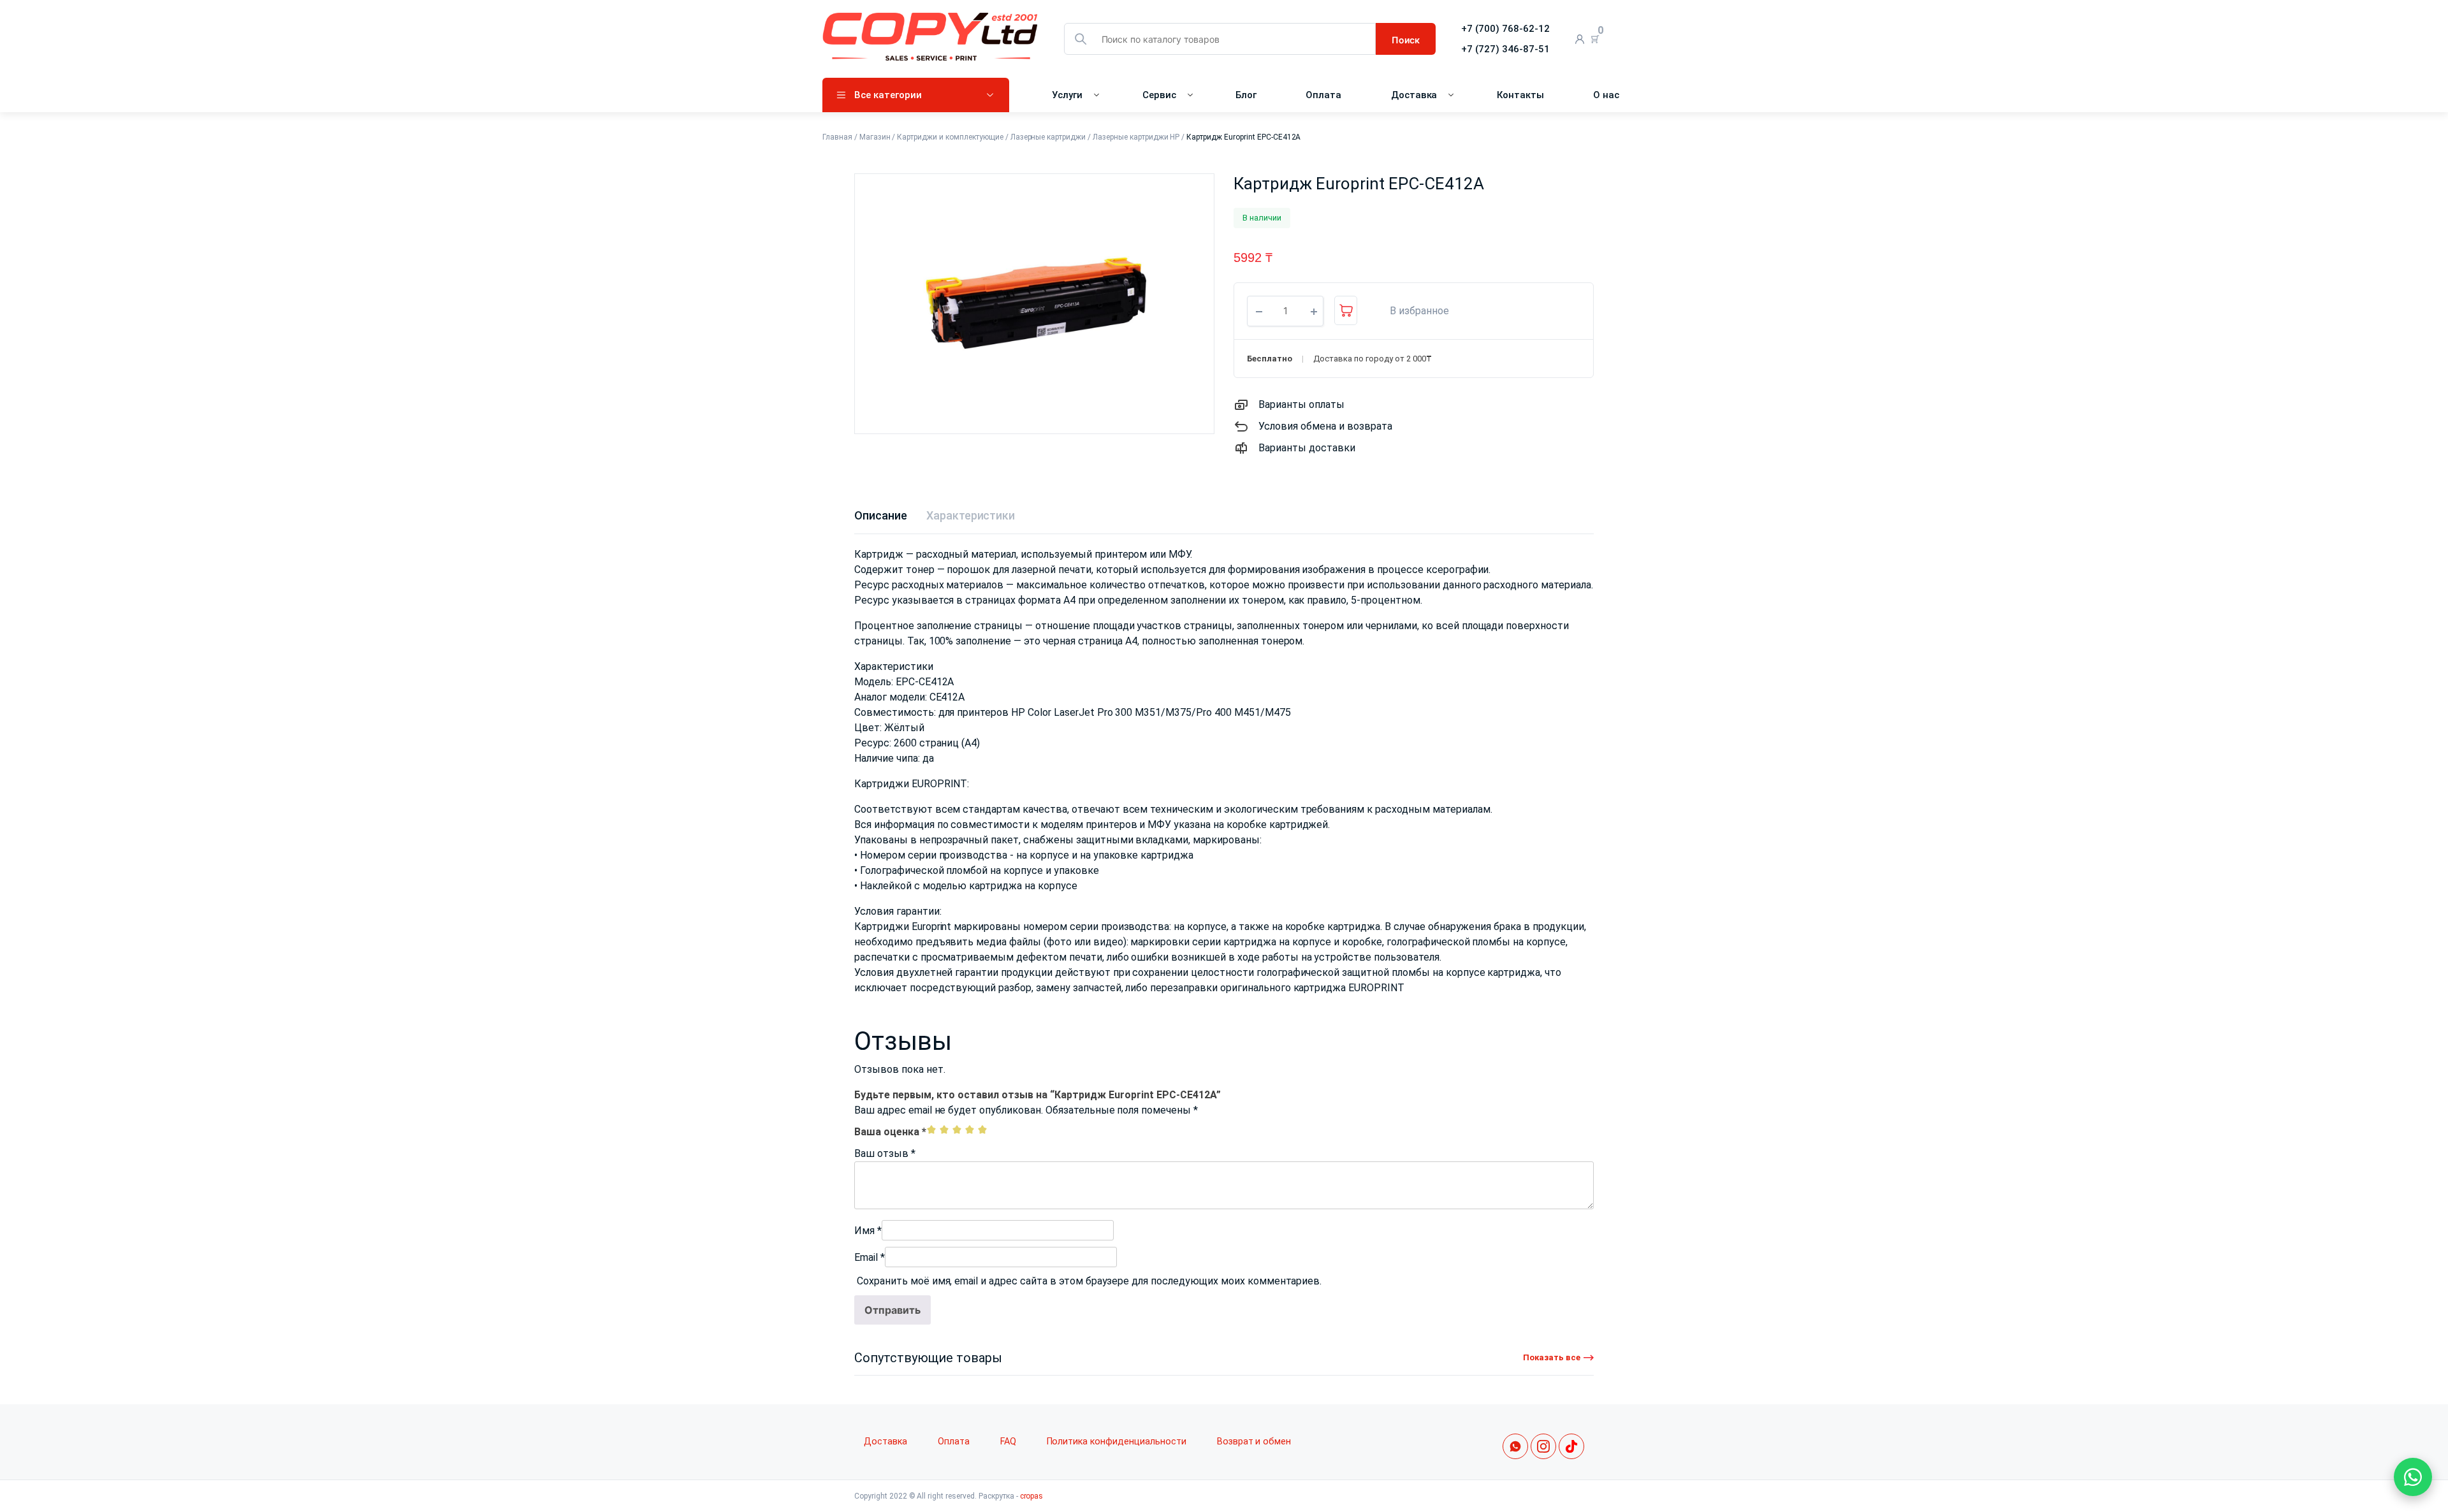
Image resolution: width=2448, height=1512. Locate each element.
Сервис (1159, 95)
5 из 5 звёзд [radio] (982, 1130)
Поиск (1406, 40)
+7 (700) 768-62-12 (1505, 29)
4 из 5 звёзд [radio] (970, 1130)
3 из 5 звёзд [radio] (957, 1130)
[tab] (881, 515)
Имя (868, 1231)
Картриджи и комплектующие (950, 137)
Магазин (875, 137)
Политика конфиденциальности (1117, 1442)
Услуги (1067, 95)
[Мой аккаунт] (1580, 39)
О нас (1606, 95)
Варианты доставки (1307, 448)
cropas (1032, 1496)
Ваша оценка (890, 1132)
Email (870, 1257)
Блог (1246, 95)
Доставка (1414, 95)
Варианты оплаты (1301, 404)
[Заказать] (1346, 310)
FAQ (1008, 1442)
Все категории (888, 95)
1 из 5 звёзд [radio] (931, 1130)
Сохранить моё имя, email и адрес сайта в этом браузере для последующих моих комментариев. (1089, 1281)
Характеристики (971, 515)
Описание (881, 515)
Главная (837, 137)
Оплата (1323, 95)
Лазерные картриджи (1048, 137)
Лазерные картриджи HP (1136, 137)
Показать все (1552, 1357)
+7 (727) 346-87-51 (1505, 49)
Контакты (1520, 95)
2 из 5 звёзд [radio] (944, 1130)
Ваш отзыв (885, 1153)
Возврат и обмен (1254, 1442)
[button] (1413, 311)
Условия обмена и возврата (1325, 426)
